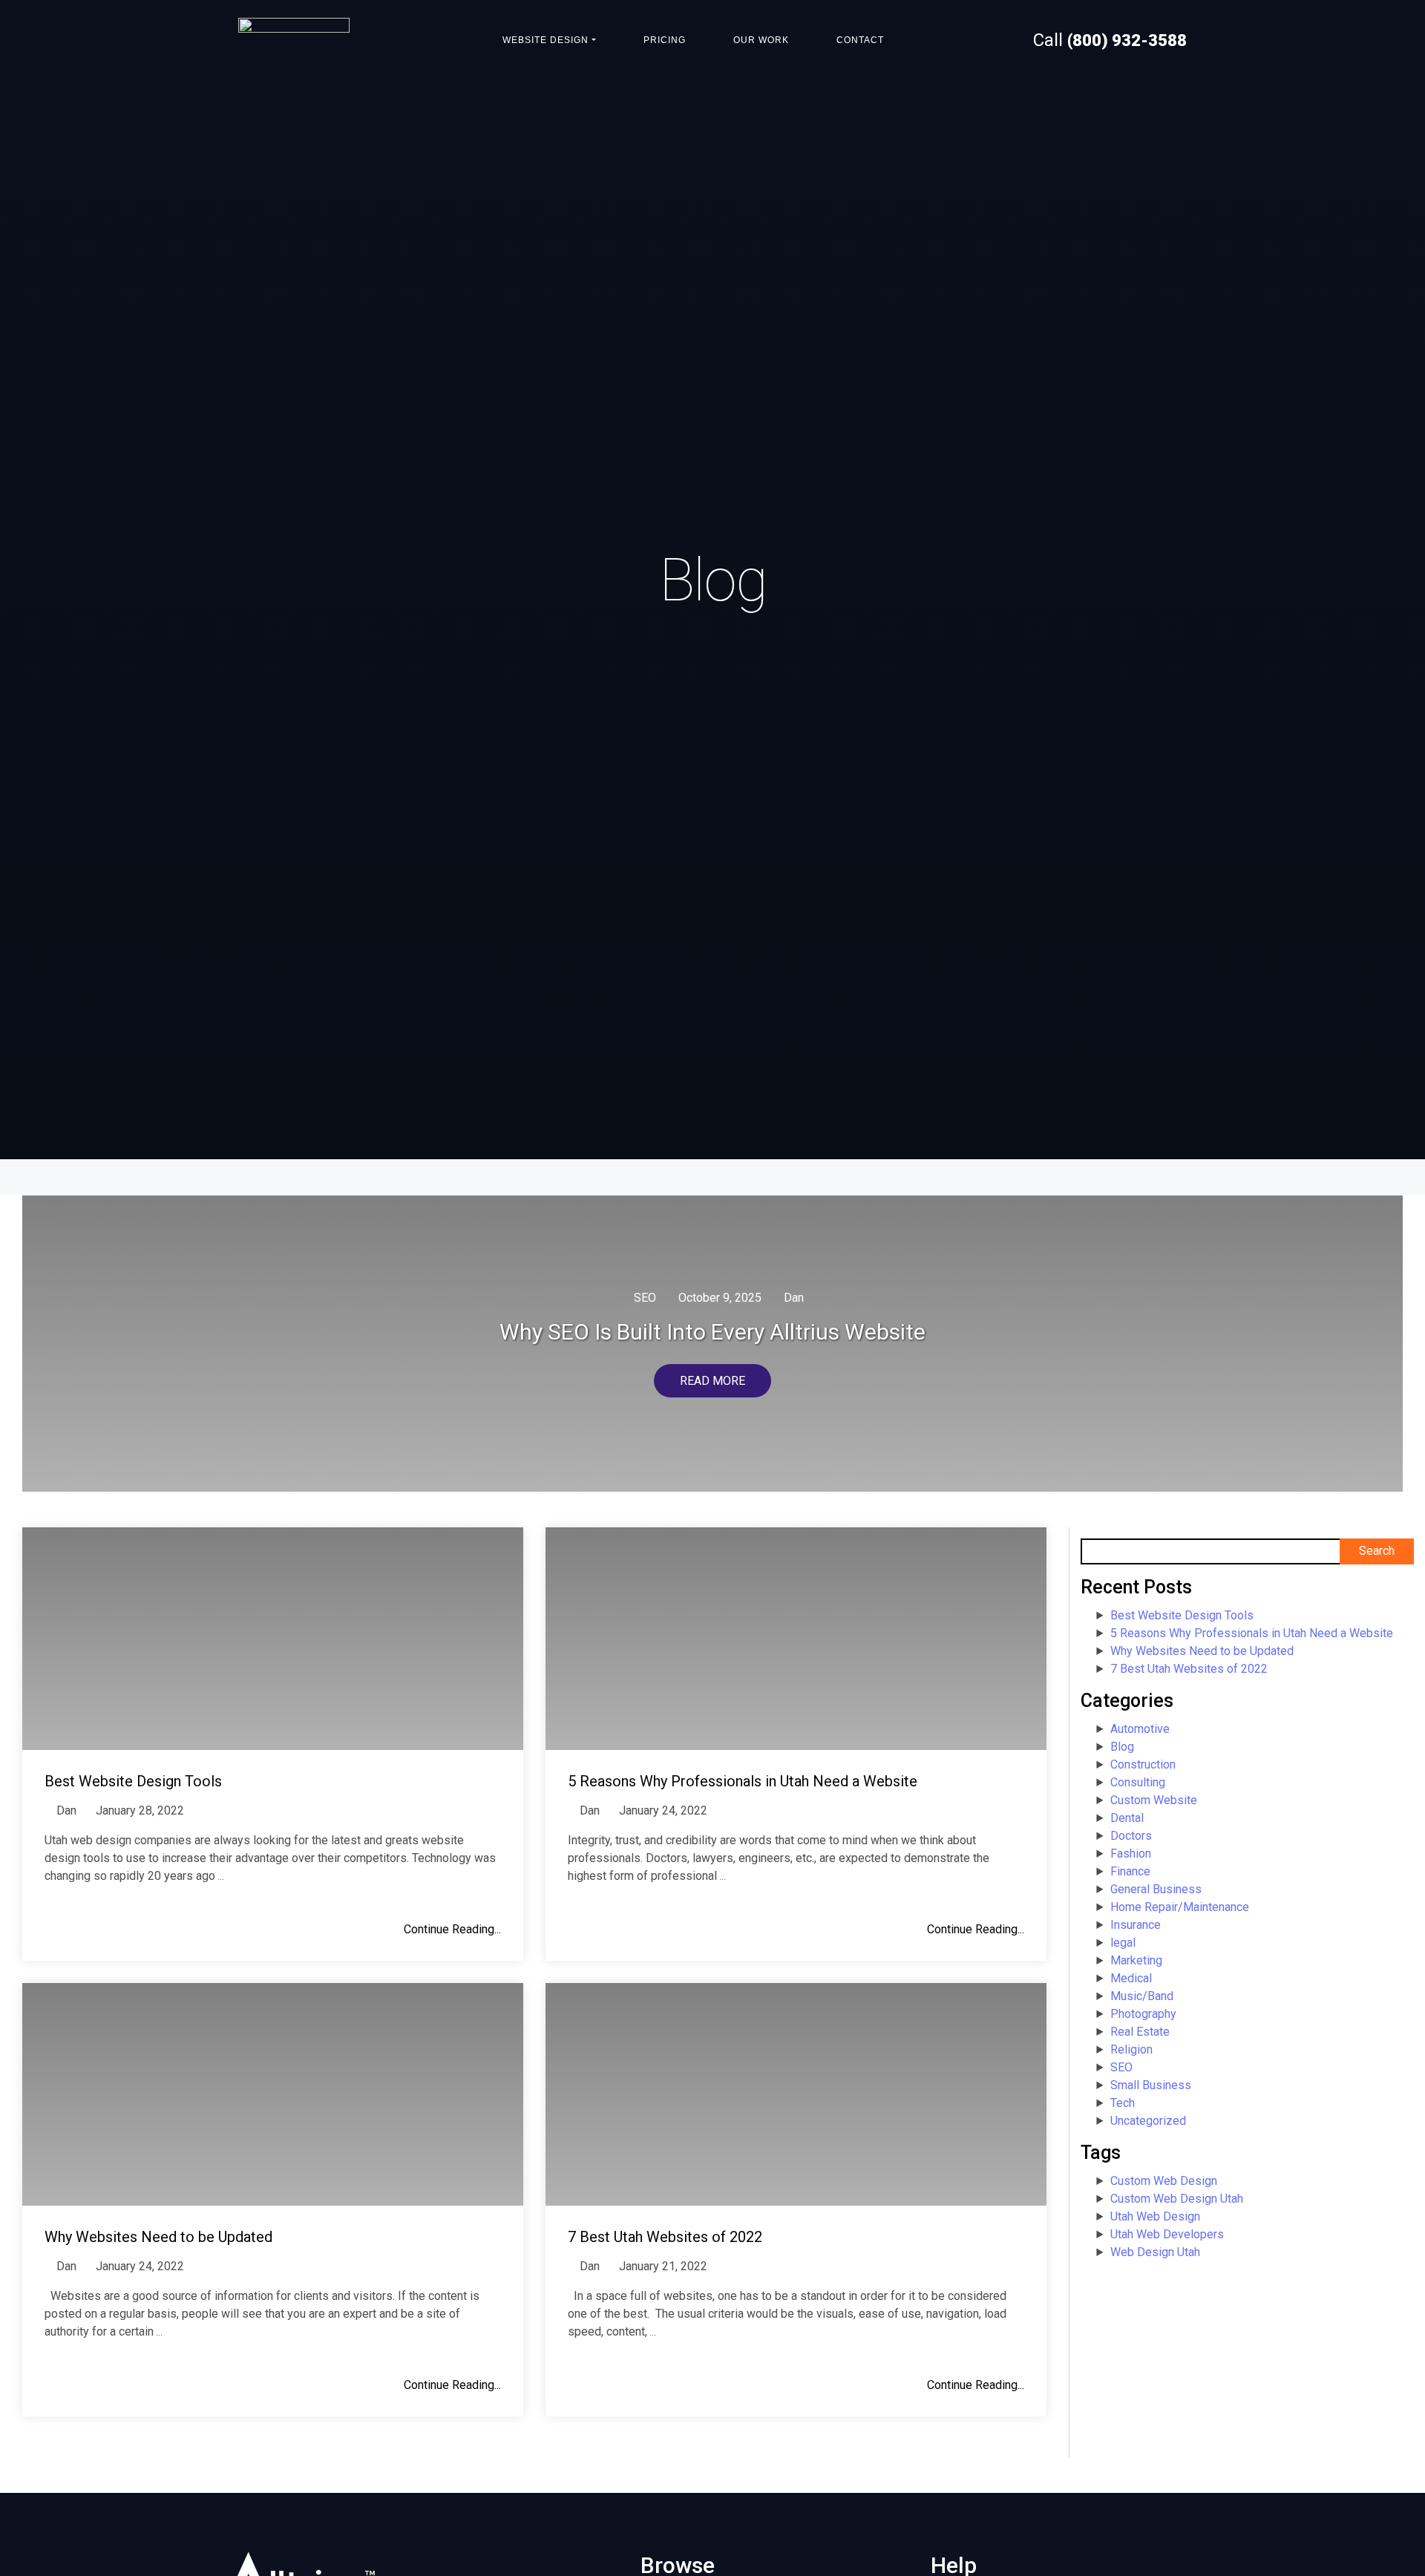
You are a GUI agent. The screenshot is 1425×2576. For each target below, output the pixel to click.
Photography (1143, 2014)
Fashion (1131, 1854)
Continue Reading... (452, 1929)
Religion (1131, 2049)
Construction (1143, 1764)
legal (1123, 1943)
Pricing (665, 40)
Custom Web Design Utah (1177, 2199)
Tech (1123, 2103)
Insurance (1136, 1925)
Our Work (761, 40)
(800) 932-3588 (1127, 40)
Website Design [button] (546, 40)
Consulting (1138, 1782)
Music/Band (1142, 1996)
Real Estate (1140, 2032)
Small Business (1151, 2085)
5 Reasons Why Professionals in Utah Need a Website (1252, 1633)
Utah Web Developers (1167, 2234)
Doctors (1131, 1836)
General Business (1156, 1889)
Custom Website (1154, 1800)
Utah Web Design (1155, 2216)
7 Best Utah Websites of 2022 (1189, 1669)
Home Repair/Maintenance (1180, 1907)
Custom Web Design (1164, 2181)
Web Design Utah (1155, 2252)
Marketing (1136, 1960)
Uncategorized (1148, 2121)
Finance (1130, 1871)
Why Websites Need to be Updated (1202, 1651)
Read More (712, 1381)
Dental (1127, 1818)
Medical (1131, 1978)
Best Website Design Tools (1182, 1615)
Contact (860, 40)
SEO (645, 1298)
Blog (1122, 1747)
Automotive (1140, 1729)
